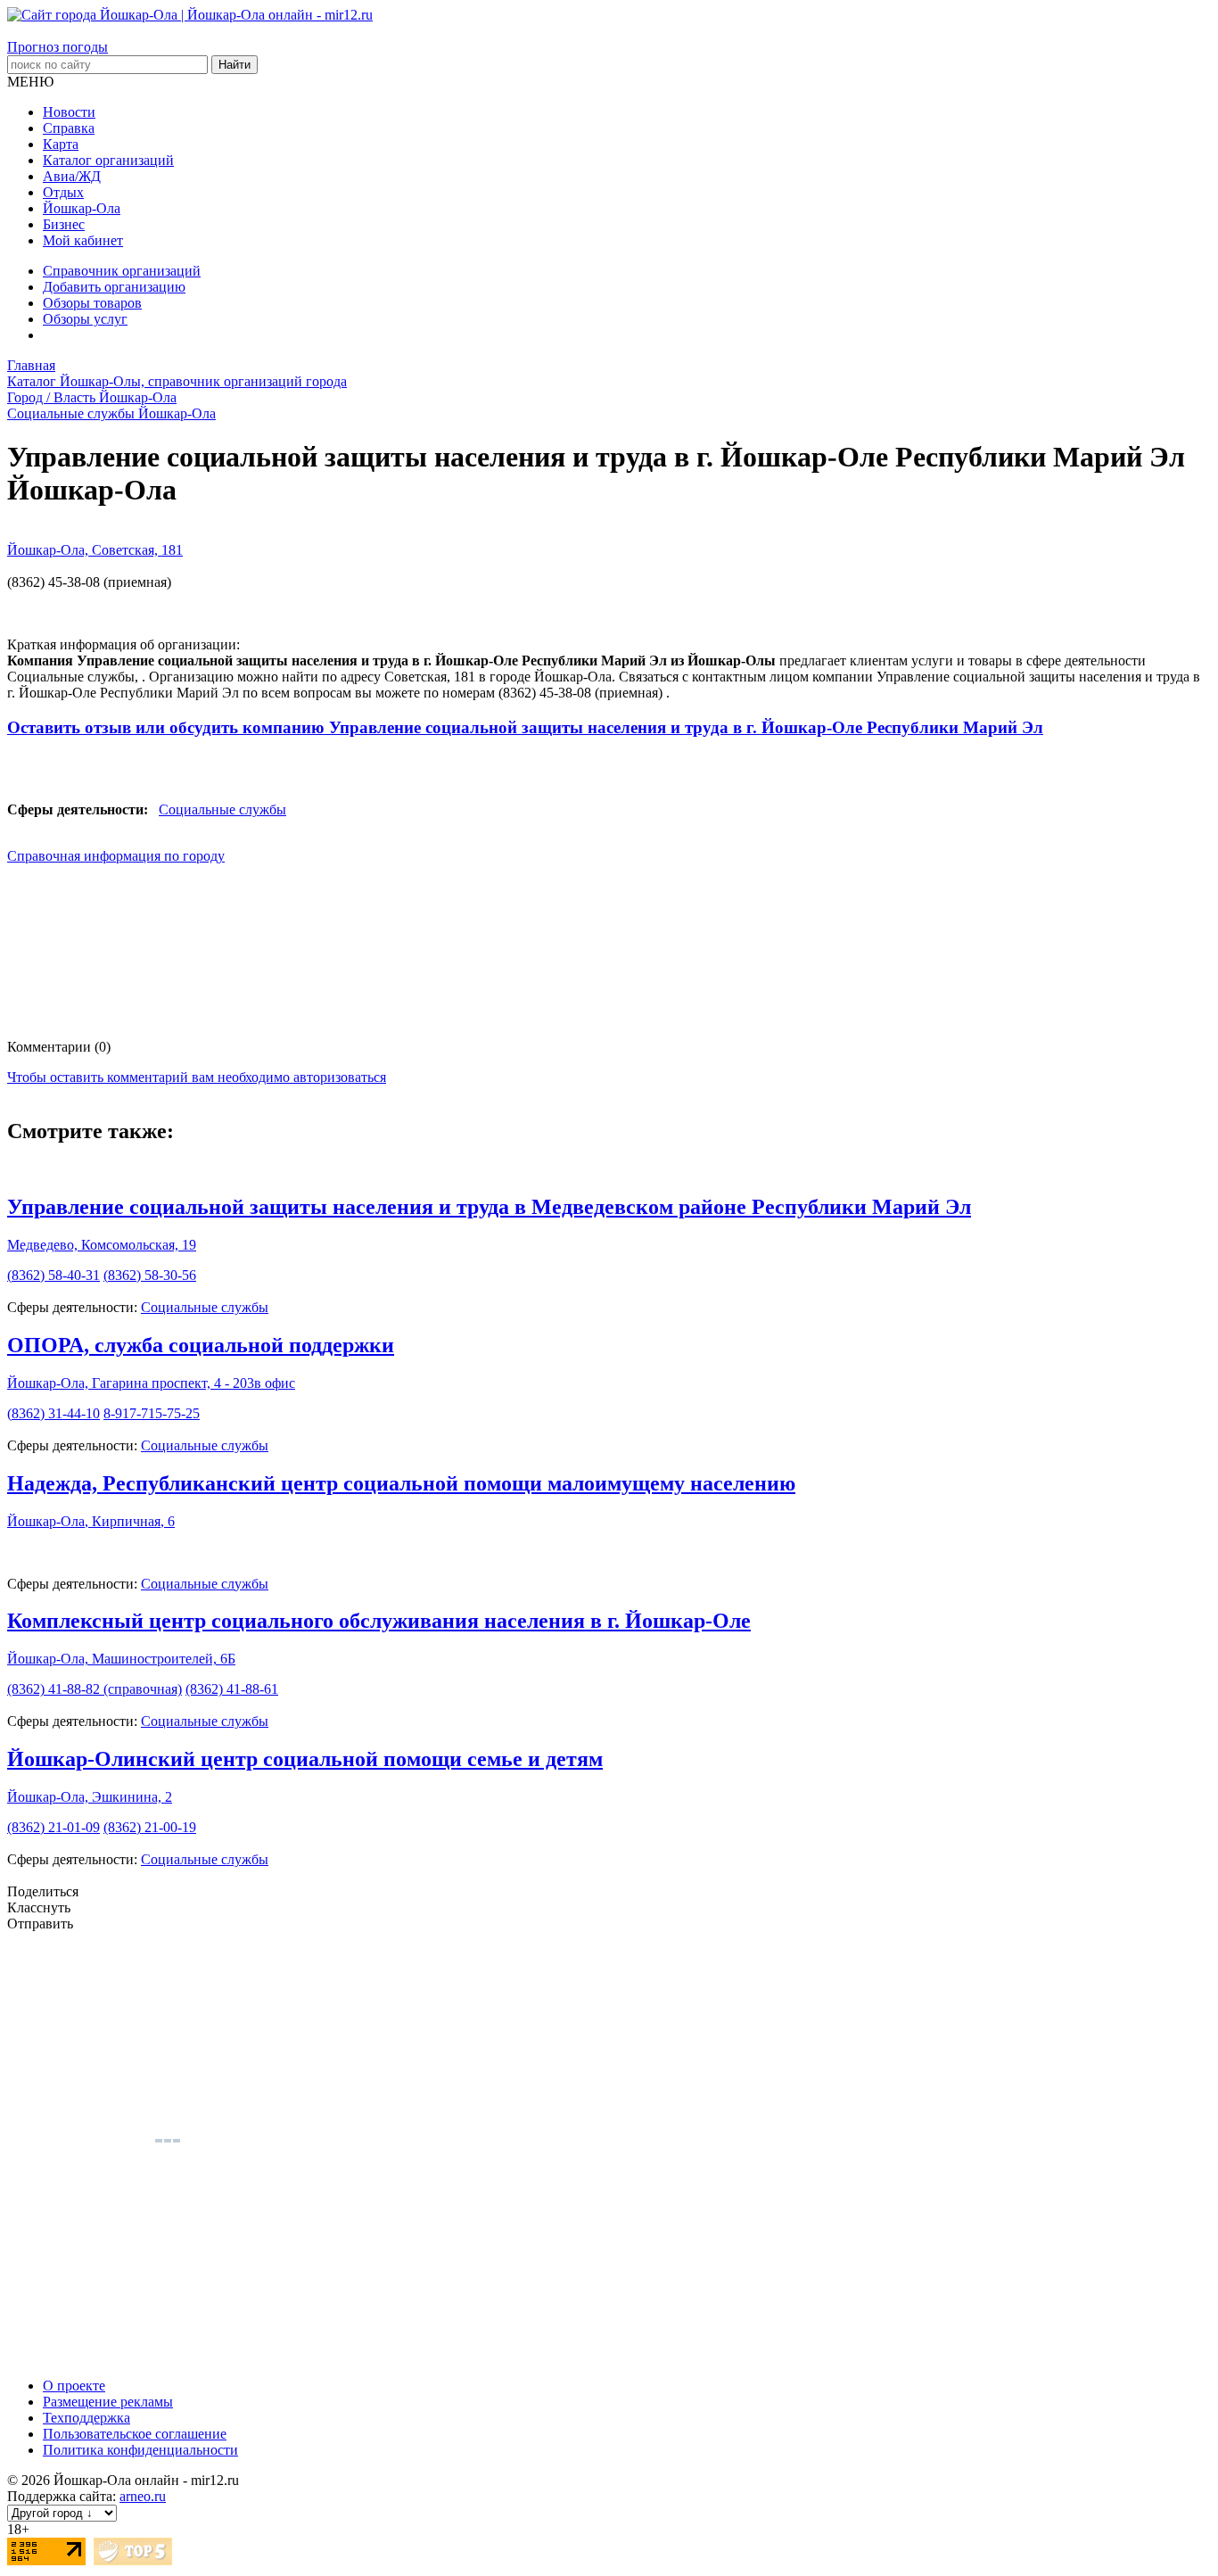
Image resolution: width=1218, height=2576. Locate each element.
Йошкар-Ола (82, 208)
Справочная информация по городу (116, 856)
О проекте (74, 2386)
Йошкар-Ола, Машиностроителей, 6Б (121, 1659)
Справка (69, 128)
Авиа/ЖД (72, 176)
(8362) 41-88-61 (232, 1689)
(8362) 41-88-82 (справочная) (95, 1689)
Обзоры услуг (85, 319)
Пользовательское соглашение (135, 2434)
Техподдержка (86, 2418)
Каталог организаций (108, 160)
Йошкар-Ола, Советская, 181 (95, 550)
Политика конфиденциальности (140, 2450)
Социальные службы (222, 809)
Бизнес (64, 224)
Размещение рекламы (108, 2402)
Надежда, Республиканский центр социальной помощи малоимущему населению (401, 1483)
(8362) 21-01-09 (53, 1827)
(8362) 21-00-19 (150, 1827)
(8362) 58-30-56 (150, 1275)
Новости (69, 112)
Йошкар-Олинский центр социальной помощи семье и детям (305, 1759)
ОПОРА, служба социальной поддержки (201, 1345)
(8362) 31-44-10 (53, 1413)
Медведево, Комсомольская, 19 (102, 1245)
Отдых (63, 192)
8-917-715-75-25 (152, 1413)
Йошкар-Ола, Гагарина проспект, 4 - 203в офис (151, 1383)
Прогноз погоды (58, 47)
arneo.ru (143, 2496)
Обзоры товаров (92, 303)
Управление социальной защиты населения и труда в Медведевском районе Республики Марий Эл (489, 1207)
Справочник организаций (122, 271)
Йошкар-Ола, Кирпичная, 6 (91, 1521)
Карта (61, 144)
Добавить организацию (114, 287)
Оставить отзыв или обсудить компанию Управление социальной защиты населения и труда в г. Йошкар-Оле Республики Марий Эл (525, 727)
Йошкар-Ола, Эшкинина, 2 (90, 1797)
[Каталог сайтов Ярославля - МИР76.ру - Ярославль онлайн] (133, 2560)
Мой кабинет (83, 240)
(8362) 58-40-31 (53, 1275)
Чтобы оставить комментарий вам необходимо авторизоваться (197, 1077)
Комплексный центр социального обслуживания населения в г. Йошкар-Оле (379, 1621)
